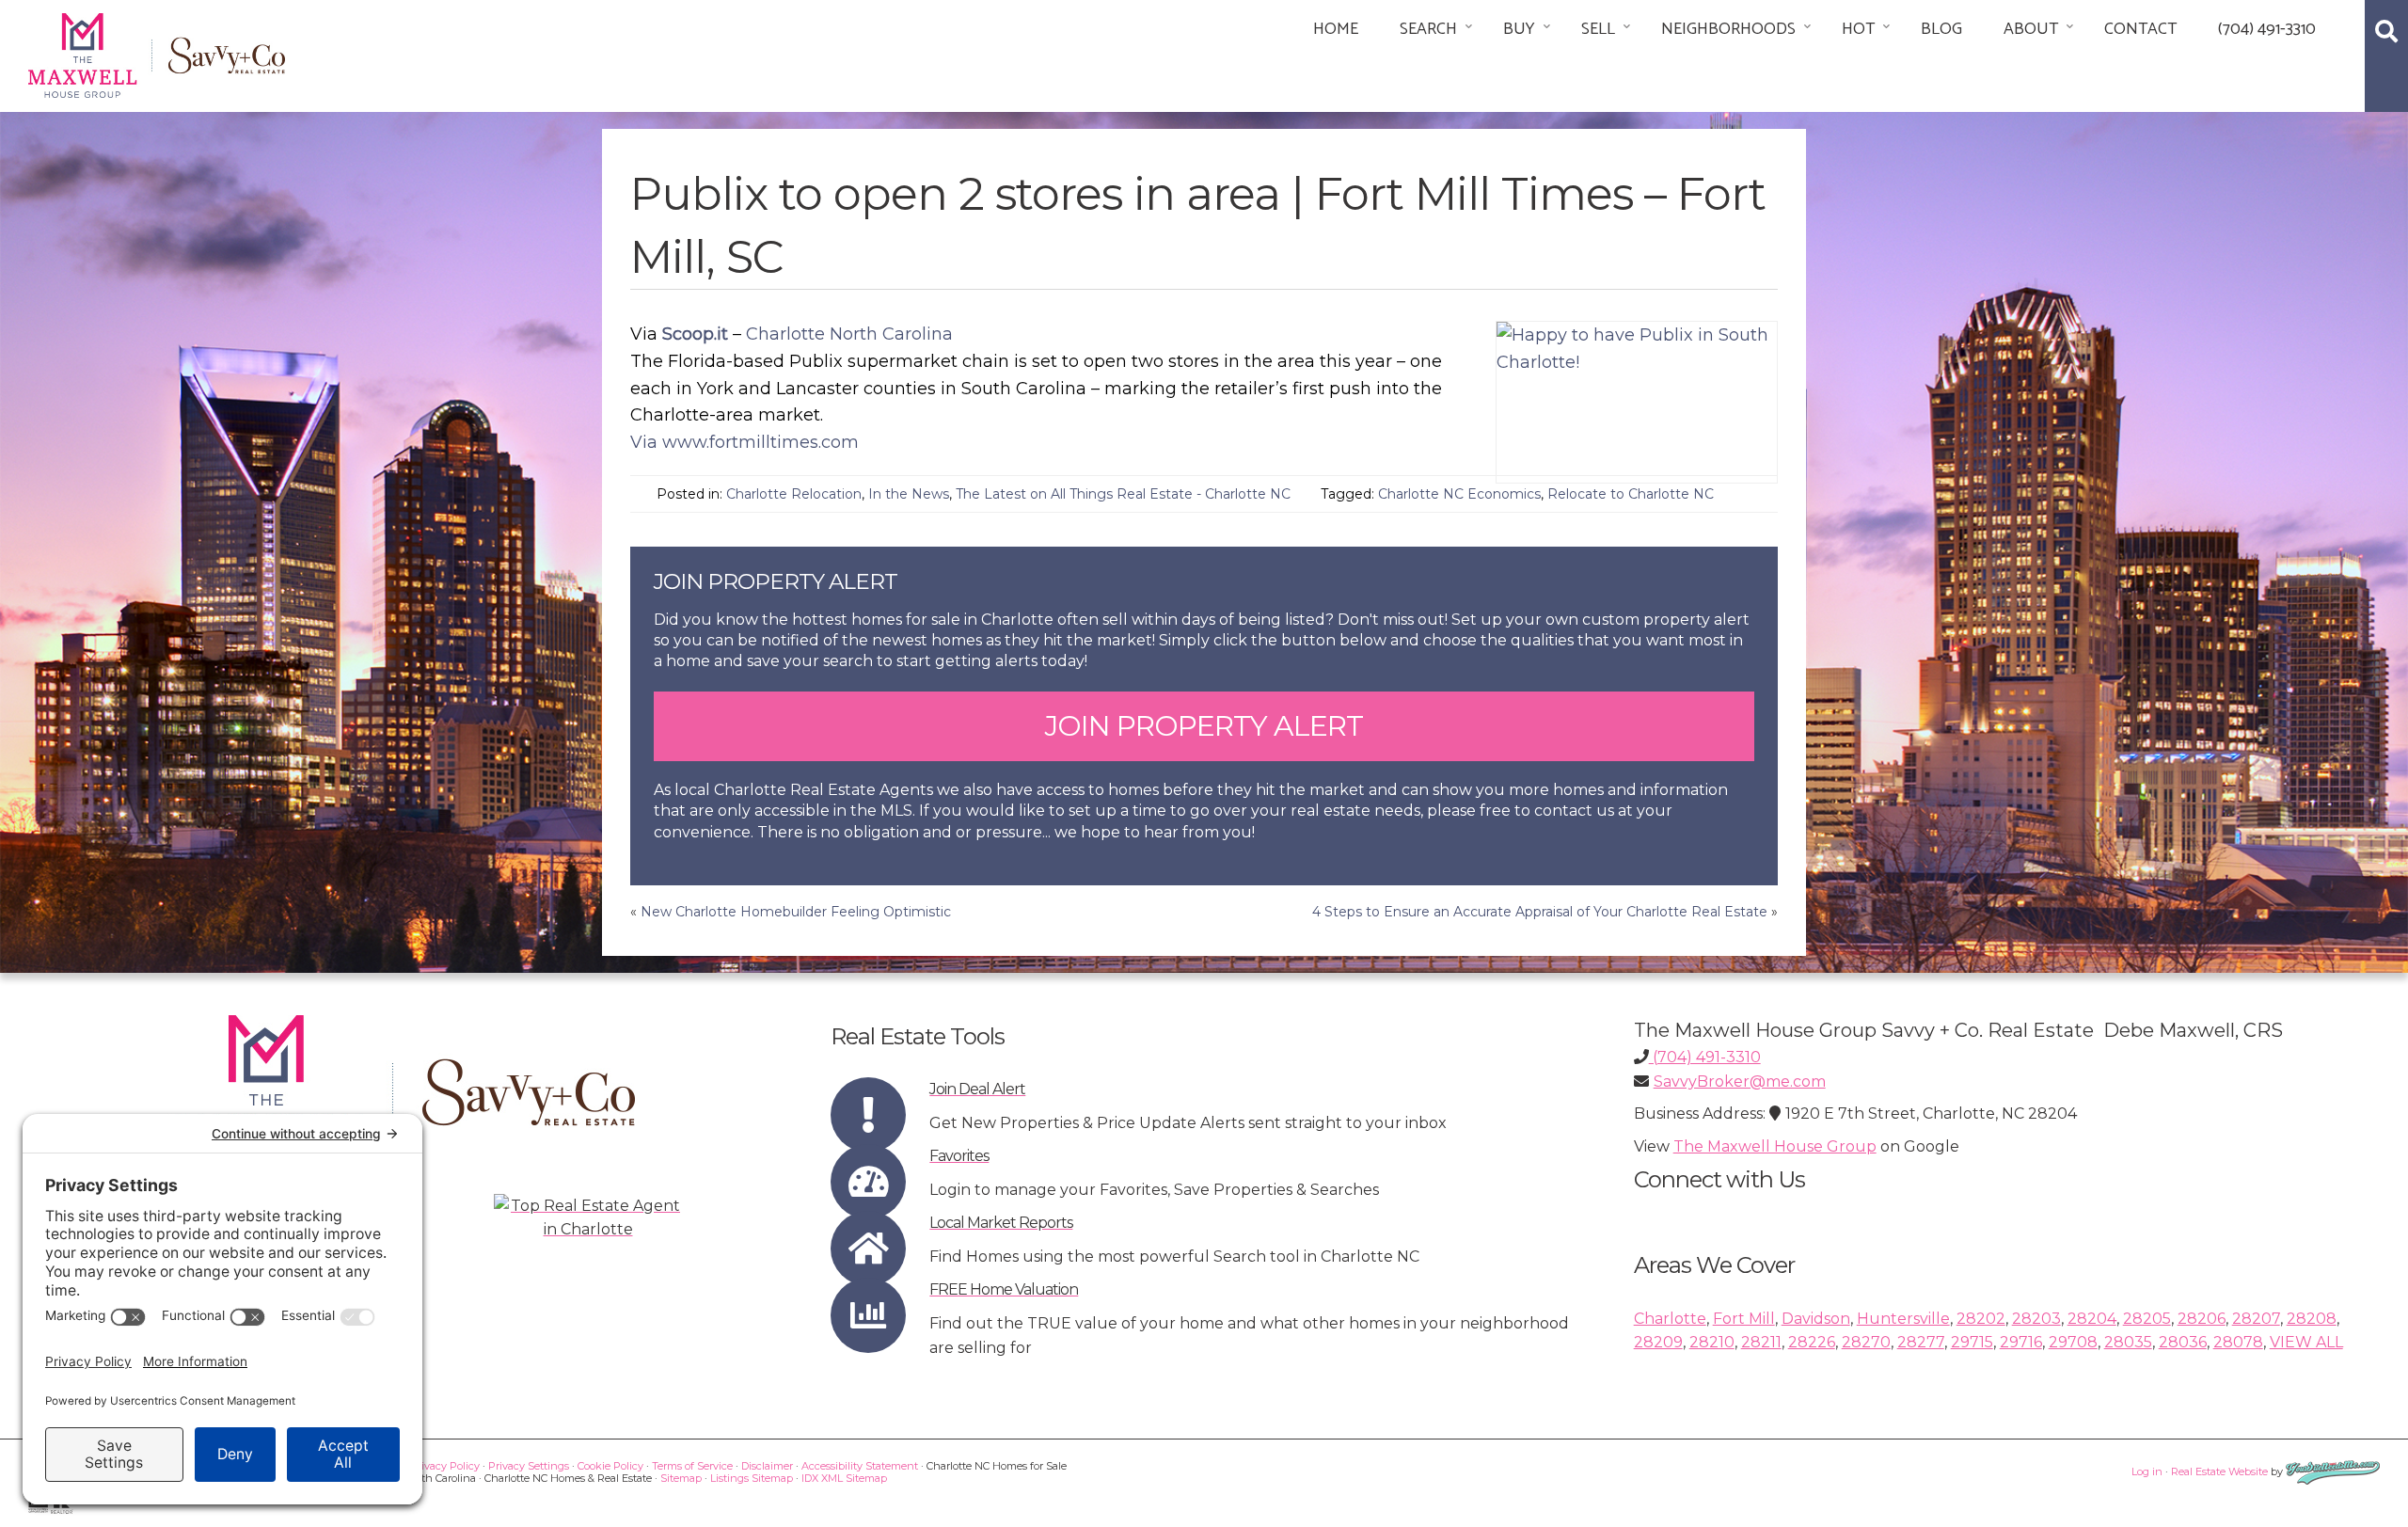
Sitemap (681, 1478)
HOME (1336, 29)
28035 (2128, 1342)
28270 (1866, 1342)
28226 (1812, 1342)
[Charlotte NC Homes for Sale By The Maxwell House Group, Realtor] (157, 52)
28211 (1761, 1342)
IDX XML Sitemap (844, 1478)
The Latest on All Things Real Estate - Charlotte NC (1123, 494)
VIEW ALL (2306, 1342)
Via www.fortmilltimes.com (745, 442)
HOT (1858, 29)
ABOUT (2031, 29)
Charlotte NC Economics (1459, 494)
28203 (2036, 1319)
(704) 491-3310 (2267, 29)
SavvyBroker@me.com (1740, 1082)
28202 (1981, 1319)
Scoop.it (695, 334)
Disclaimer (767, 1466)
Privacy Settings (529, 1466)
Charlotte (1670, 1319)
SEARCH (1428, 29)
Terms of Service (692, 1466)
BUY (1519, 29)
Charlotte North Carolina (849, 334)
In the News (909, 494)
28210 (1712, 1342)
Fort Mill (1744, 1319)
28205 (2147, 1319)
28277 (1921, 1342)
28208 (2312, 1319)
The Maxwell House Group (1775, 1146)
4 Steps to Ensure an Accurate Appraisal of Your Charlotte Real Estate (1540, 912)
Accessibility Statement (860, 1466)
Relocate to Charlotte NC (1631, 494)
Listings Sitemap (752, 1478)
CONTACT (2140, 29)
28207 (2256, 1319)
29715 (1972, 1342)
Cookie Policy (610, 1466)
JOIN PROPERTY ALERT (1204, 726)
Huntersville (1903, 1319)
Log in (2147, 1471)
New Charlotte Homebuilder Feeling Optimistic (796, 912)
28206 (2202, 1319)
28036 (2183, 1342)
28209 (1658, 1342)
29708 (2073, 1342)
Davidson (1816, 1319)
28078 (2238, 1342)
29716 (2021, 1342)
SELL (1598, 29)
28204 (2092, 1319)
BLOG (1941, 29)
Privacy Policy (445, 1466)
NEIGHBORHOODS (1728, 29)
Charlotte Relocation (794, 494)
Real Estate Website (2219, 1471)
